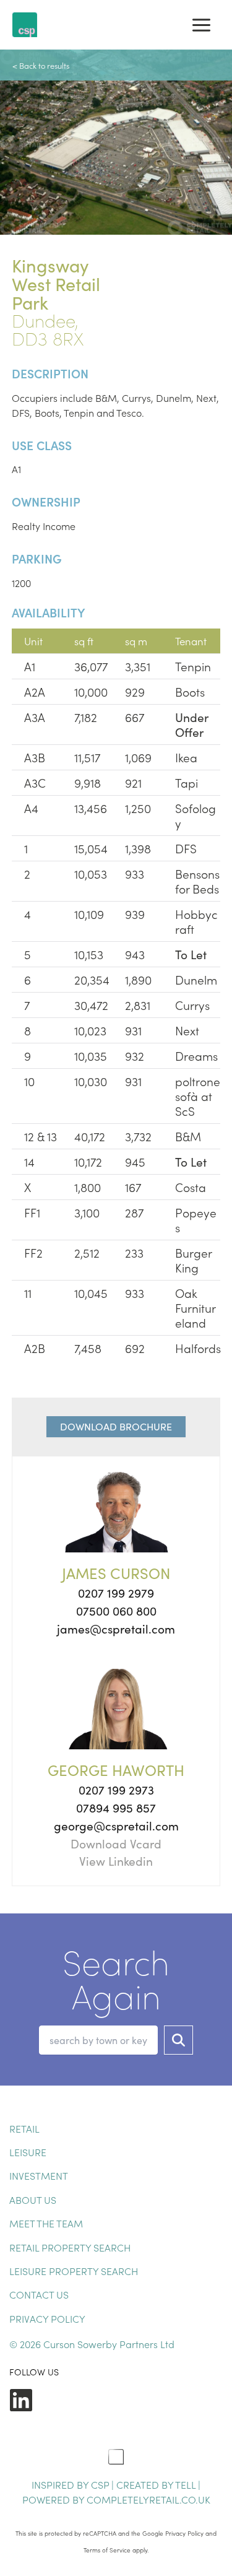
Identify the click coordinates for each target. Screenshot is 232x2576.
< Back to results (41, 65)
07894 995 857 (116, 1808)
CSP (100, 2484)
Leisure (28, 2152)
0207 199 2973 (116, 1790)
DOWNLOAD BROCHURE (116, 1426)
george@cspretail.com (116, 1825)
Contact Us (39, 2294)
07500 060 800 (116, 1611)
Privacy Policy (47, 2318)
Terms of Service (107, 2550)
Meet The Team (46, 2223)
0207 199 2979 (116, 1593)
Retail (24, 2128)
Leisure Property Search (74, 2271)
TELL (187, 2484)
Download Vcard (116, 1843)
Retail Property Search (70, 2247)
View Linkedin (116, 1861)
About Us (33, 2200)
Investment (39, 2175)
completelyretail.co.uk (148, 2499)
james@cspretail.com (116, 1629)
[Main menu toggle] (201, 25)
